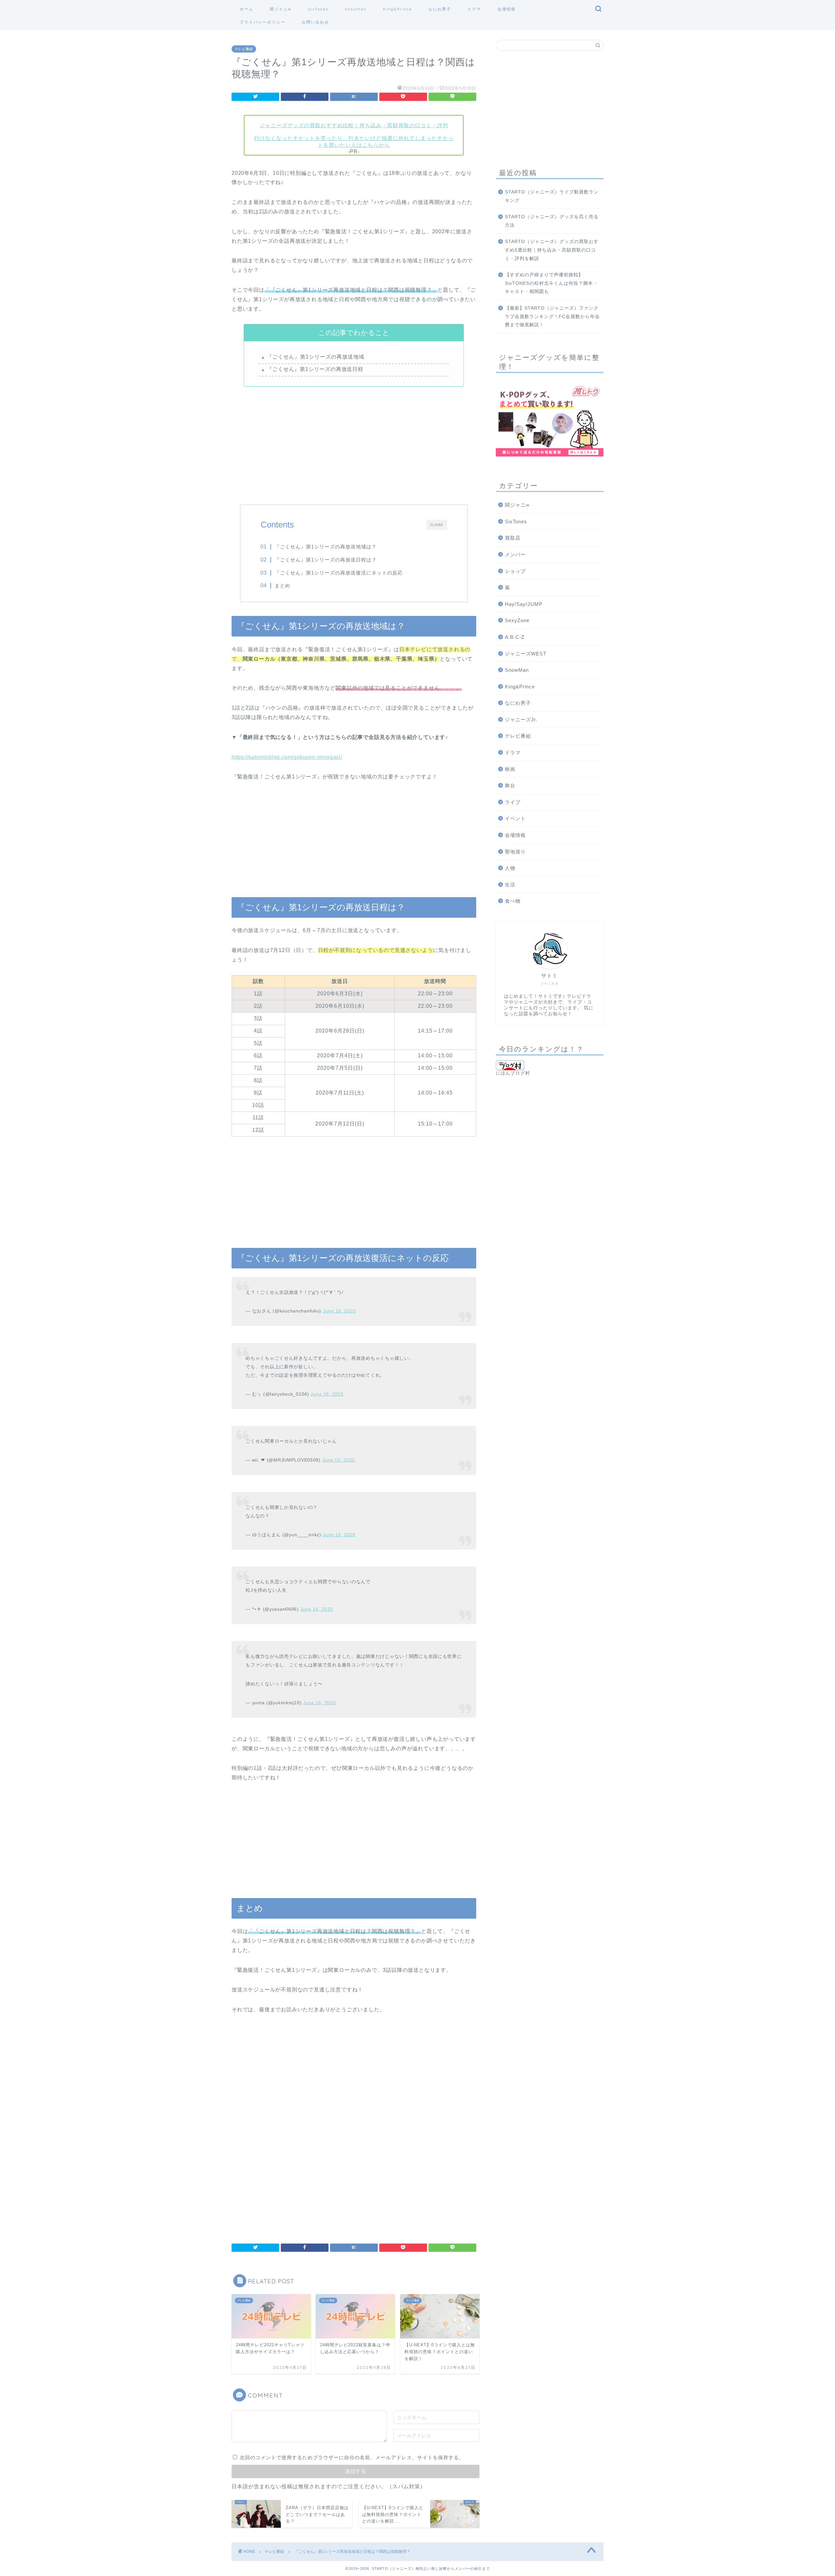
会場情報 (507, 9)
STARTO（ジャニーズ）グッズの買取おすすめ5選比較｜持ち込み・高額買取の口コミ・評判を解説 (552, 250)
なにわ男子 (440, 9)
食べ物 (513, 901)
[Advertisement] (354, 445)
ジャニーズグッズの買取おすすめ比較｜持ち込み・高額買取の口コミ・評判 (354, 125)
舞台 (510, 785)
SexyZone (517, 620)
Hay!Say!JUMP (524, 604)
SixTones (318, 9)
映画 (510, 769)
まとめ (282, 585)
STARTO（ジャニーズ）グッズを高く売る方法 (552, 221)
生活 (510, 885)
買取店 (513, 538)
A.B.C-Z (515, 637)
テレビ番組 (244, 49)
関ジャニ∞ (281, 9)
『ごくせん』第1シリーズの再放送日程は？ (326, 560)
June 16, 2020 (339, 1311)
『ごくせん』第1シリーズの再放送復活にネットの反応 (339, 573)
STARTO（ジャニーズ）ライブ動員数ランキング (552, 196)
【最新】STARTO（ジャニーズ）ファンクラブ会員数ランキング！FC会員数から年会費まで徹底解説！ (552, 316)
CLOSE (437, 525)
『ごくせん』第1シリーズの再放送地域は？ (326, 547)
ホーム (247, 9)
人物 (510, 868)
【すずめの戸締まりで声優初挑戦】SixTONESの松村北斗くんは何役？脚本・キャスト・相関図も (551, 283)
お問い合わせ (315, 22)
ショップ (515, 571)
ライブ (513, 802)
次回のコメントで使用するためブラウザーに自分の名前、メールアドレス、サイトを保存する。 (352, 2457)
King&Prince (397, 9)
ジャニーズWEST (526, 654)
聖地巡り (515, 852)
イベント (515, 818)
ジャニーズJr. (521, 720)
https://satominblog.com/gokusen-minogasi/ (287, 757)
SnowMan (356, 9)
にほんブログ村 (513, 1073)
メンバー (515, 554)
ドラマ (474, 9)
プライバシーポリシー (263, 22)
